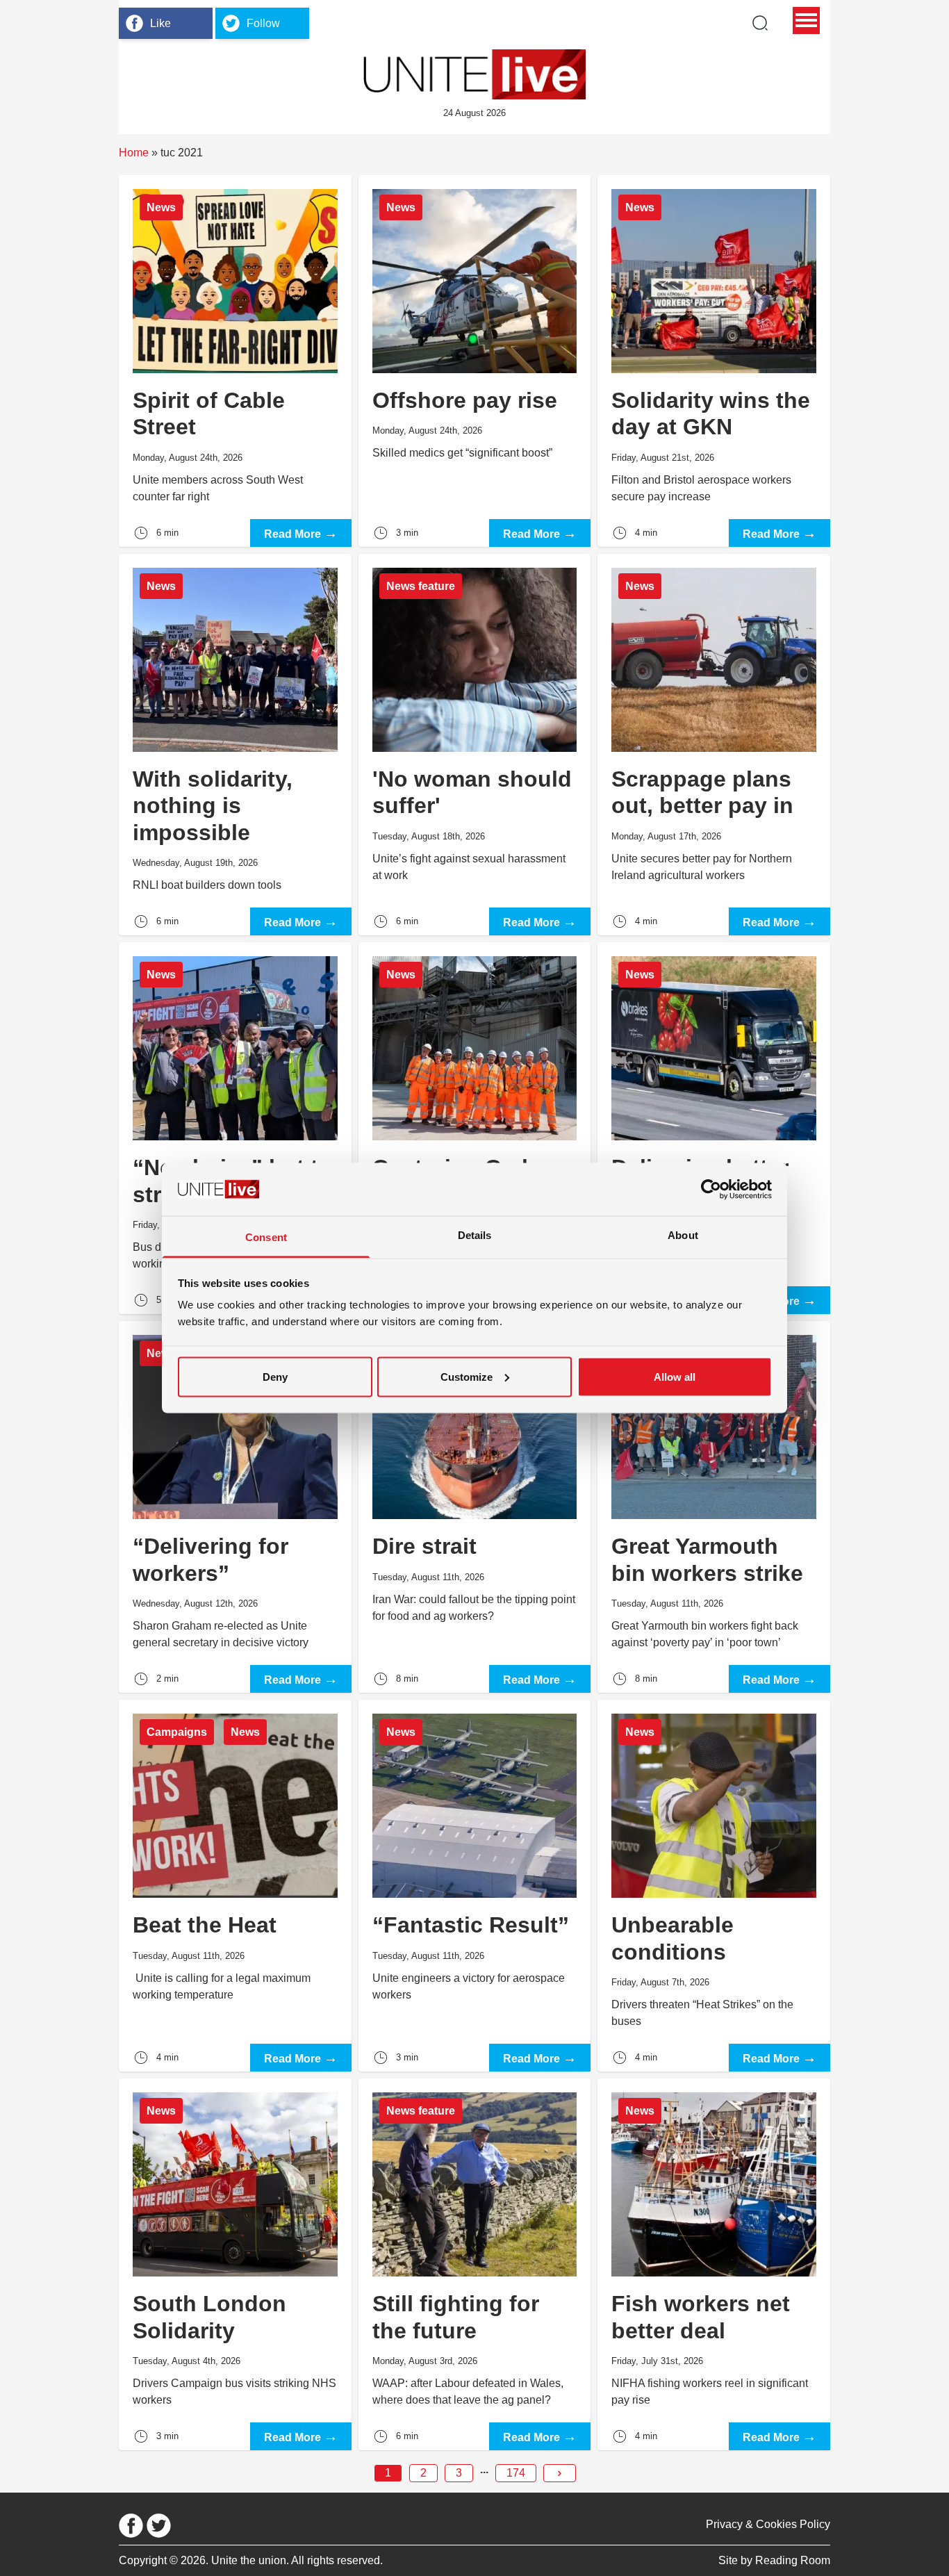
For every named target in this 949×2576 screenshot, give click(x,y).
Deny (275, 1376)
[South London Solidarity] (235, 2264)
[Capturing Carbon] (475, 1128)
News (161, 207)
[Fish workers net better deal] (714, 2264)
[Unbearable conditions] (714, 1886)
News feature (421, 586)
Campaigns (177, 1732)
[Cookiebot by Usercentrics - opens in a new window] (711, 1189)
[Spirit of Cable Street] (235, 361)
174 (516, 2473)
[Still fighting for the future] (475, 2264)
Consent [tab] (266, 1237)
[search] (760, 23)
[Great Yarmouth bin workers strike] (714, 1507)
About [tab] (683, 1235)
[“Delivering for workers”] (235, 1507)
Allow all (675, 1376)
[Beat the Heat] (235, 1886)
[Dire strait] (475, 1507)
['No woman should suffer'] (475, 745)
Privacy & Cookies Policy (768, 2524)
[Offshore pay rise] (475, 361)
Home (134, 153)
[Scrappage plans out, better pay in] (714, 745)
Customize (467, 1376)
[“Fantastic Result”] (475, 1886)
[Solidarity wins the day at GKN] (714, 361)
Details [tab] (475, 1235)
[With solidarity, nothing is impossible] (235, 745)
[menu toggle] (806, 20)
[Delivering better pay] (714, 1128)
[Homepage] (474, 74)
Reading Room (793, 2560)
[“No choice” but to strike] (235, 1128)
